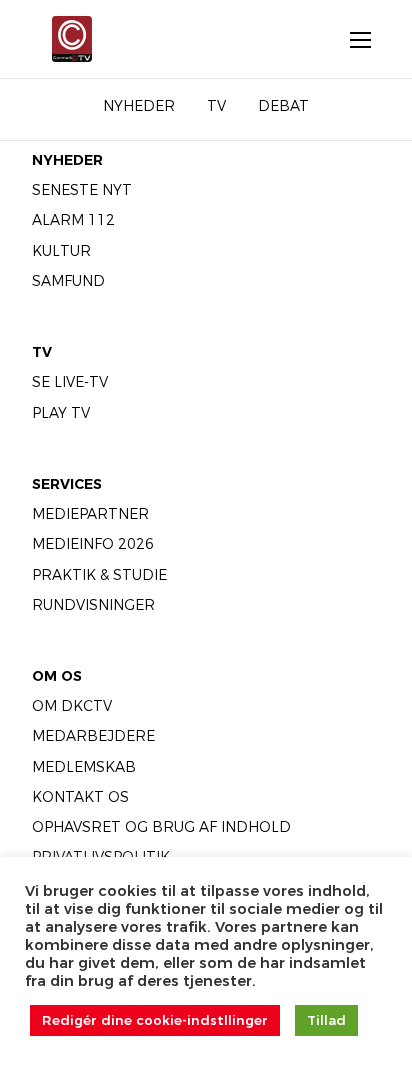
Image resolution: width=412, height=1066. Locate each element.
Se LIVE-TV (70, 382)
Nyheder (67, 160)
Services (67, 484)
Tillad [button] (326, 1020)
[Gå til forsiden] (67, 39)
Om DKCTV (72, 706)
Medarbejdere (93, 736)
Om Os (57, 676)
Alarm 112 (73, 220)
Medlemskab (84, 767)
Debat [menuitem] (283, 106)
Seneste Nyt (82, 190)
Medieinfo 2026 (93, 544)
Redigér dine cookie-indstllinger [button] (155, 1020)
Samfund (68, 281)
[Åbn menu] (350, 39)
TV (42, 352)
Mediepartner (90, 514)
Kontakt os (80, 797)
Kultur (61, 251)
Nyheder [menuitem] (139, 106)
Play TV (61, 413)
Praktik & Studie (99, 575)
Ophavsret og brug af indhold (161, 827)
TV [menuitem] (216, 106)
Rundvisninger (93, 605)
